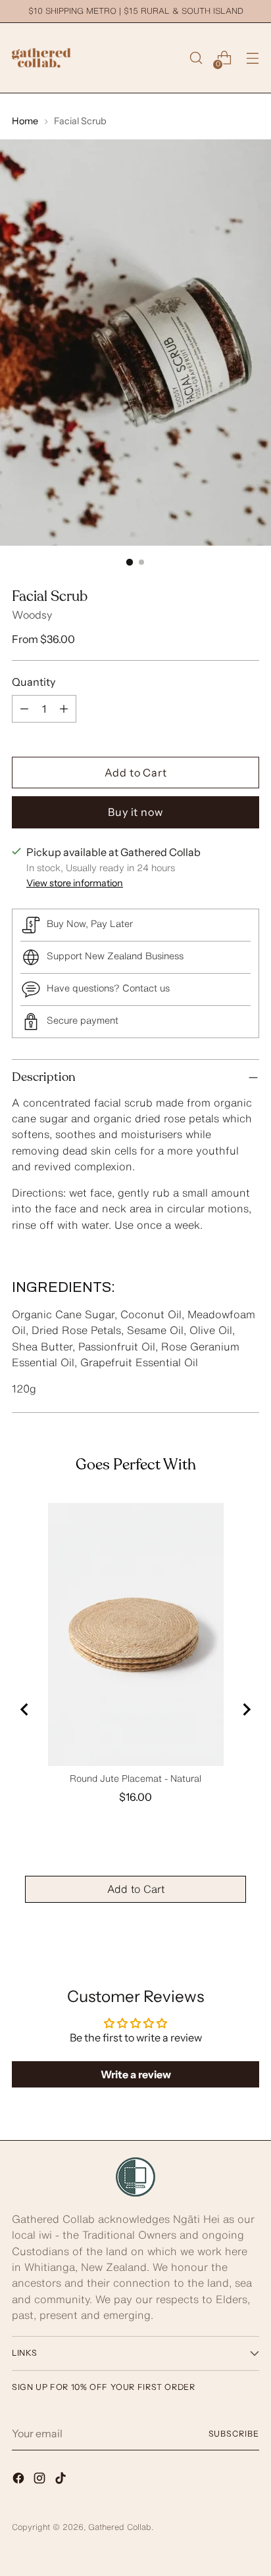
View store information (75, 883)
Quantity (34, 682)
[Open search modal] (196, 58)
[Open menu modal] (252, 58)
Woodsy (32, 615)
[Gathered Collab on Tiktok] (62, 2480)
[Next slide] (246, 1709)
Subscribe (234, 2434)
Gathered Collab (120, 2527)
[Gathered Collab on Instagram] (41, 2480)
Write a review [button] (136, 2074)
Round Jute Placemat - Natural (135, 1778)
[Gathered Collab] (41, 58)
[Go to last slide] (25, 1709)
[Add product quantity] (64, 709)
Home (25, 121)
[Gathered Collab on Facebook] (20, 2480)
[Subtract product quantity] (24, 709)
